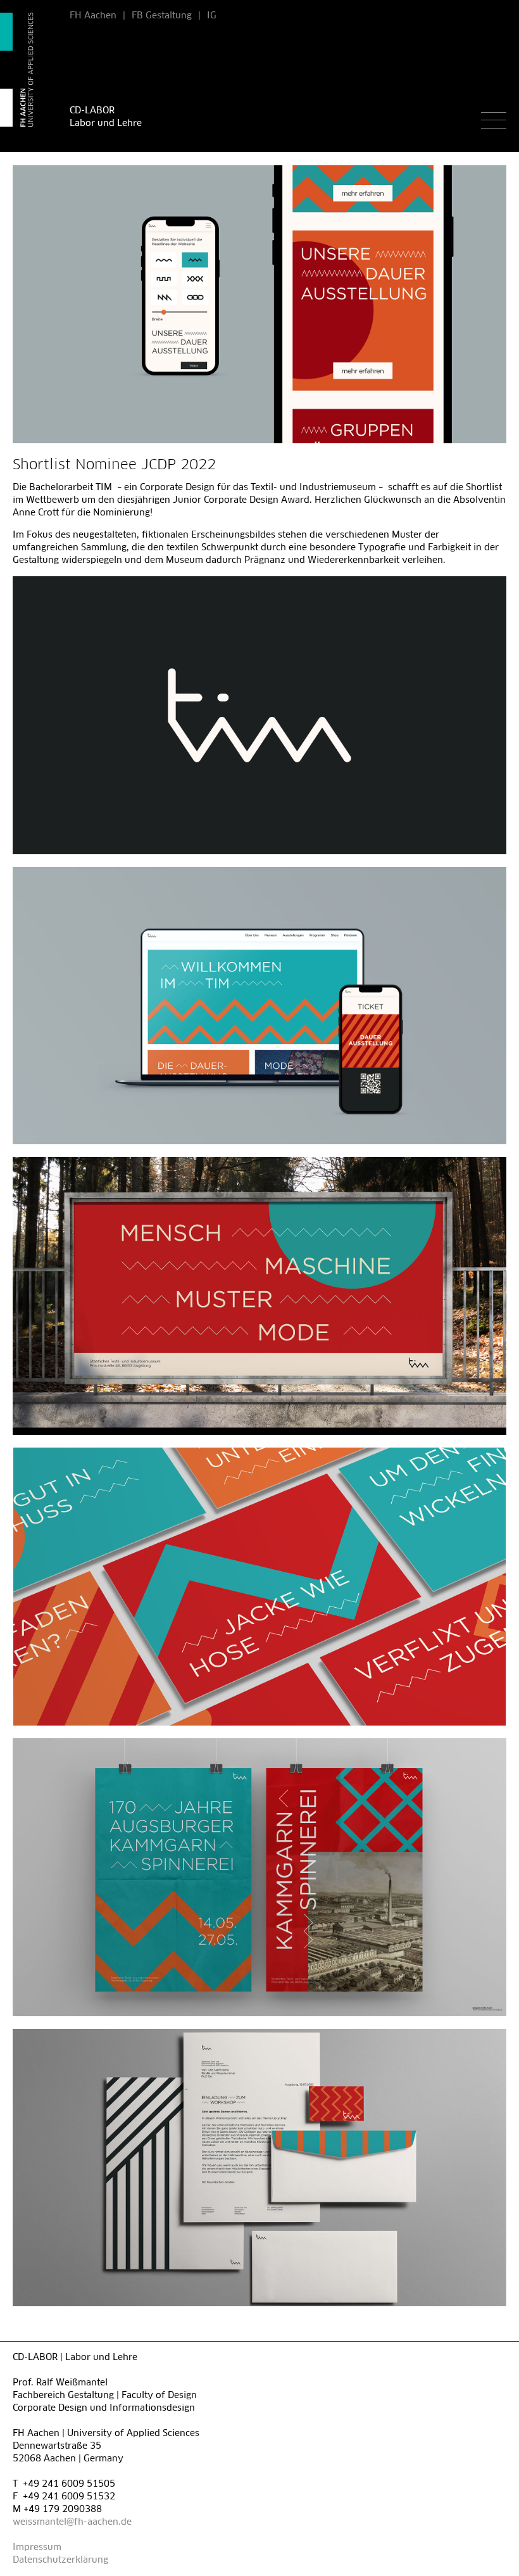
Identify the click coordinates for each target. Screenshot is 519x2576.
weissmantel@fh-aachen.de (72, 2522)
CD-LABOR (92, 111)
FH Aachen (93, 16)
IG (212, 16)
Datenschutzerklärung (60, 2560)
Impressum (37, 2548)
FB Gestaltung (162, 16)
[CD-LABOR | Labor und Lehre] (28, 70)
